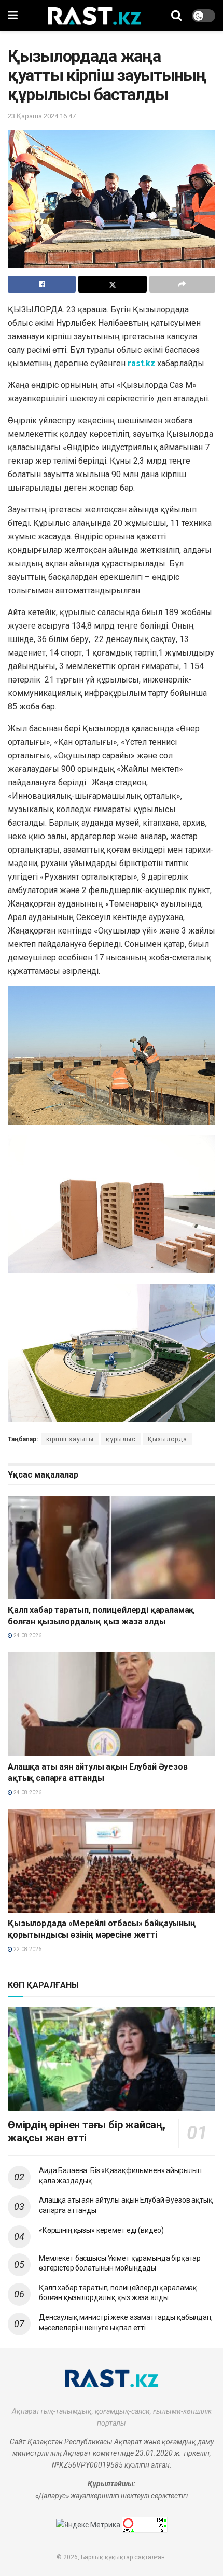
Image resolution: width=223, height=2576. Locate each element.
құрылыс (121, 1439)
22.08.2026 (27, 1949)
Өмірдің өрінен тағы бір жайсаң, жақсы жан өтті (87, 2131)
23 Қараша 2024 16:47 (42, 116)
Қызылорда (168, 1439)
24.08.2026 (27, 1635)
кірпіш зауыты (70, 1439)
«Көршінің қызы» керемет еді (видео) (101, 2230)
